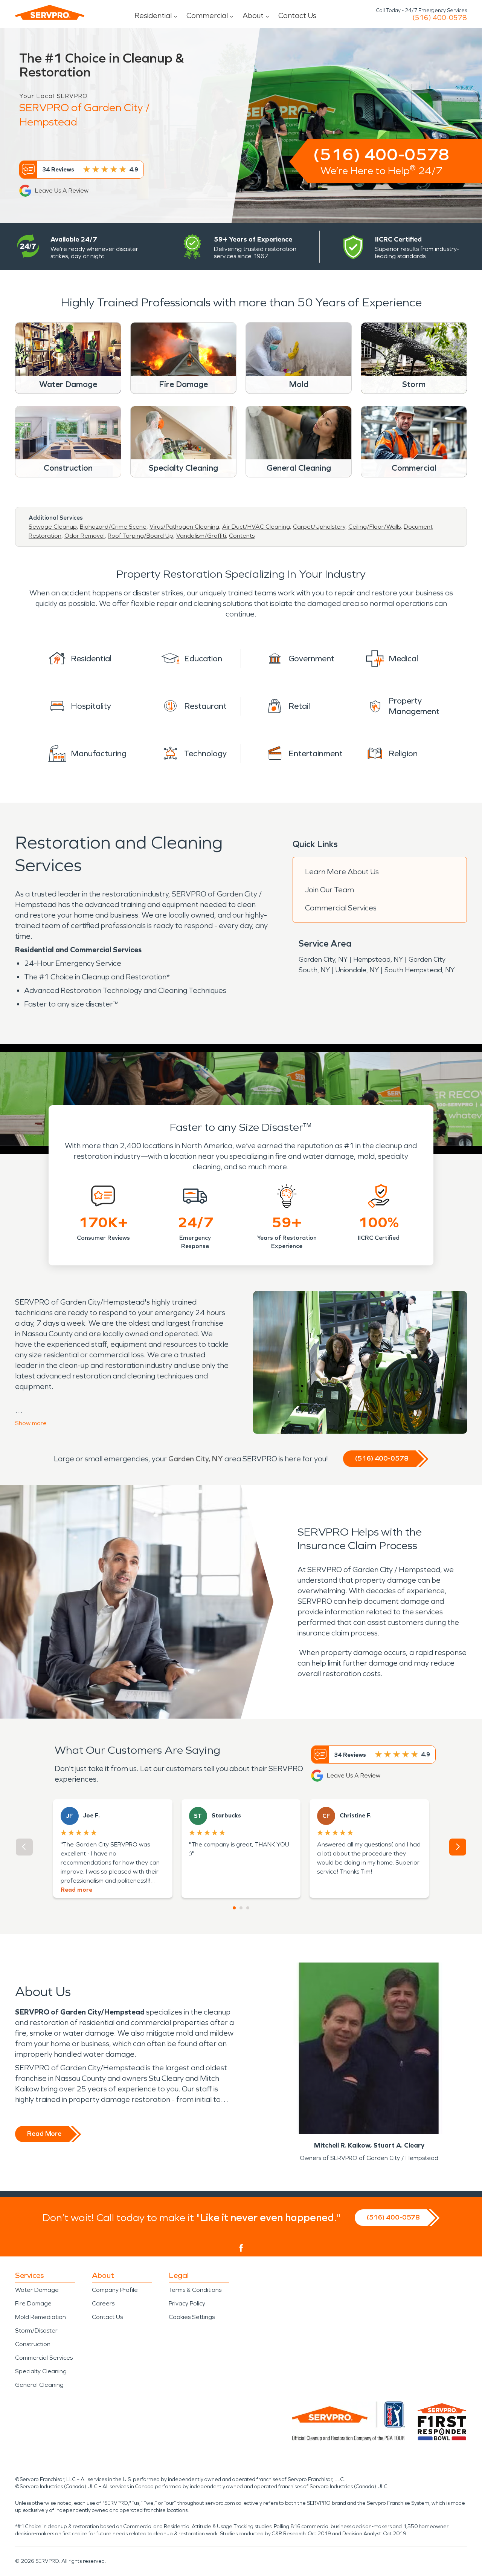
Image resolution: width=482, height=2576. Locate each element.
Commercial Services (341, 908)
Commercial (207, 15)
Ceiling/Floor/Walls (374, 527)
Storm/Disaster (36, 2330)
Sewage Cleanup (53, 527)
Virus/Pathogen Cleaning (184, 527)
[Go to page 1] (234, 1908)
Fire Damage (33, 2303)
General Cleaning (39, 2385)
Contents (242, 536)
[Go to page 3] (248, 1908)
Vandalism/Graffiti (201, 536)
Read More (44, 2134)
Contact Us (297, 15)
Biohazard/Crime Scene (113, 527)
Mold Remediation (40, 2317)
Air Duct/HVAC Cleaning (256, 527)
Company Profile (115, 2290)
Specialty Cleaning (41, 2371)
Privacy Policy (187, 2303)
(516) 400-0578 (440, 18)
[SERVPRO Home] (50, 12)
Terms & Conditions (195, 2290)
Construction (33, 2344)
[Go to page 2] (241, 1908)
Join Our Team (329, 890)
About (253, 15)
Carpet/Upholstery (319, 527)
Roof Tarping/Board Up (140, 536)
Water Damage (37, 2290)
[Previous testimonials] (24, 1847)
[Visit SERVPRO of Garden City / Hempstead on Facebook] (241, 2248)
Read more (76, 1890)
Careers (103, 2303)
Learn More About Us (342, 872)
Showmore (31, 1423)
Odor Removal (85, 536)
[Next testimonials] (458, 1847)
